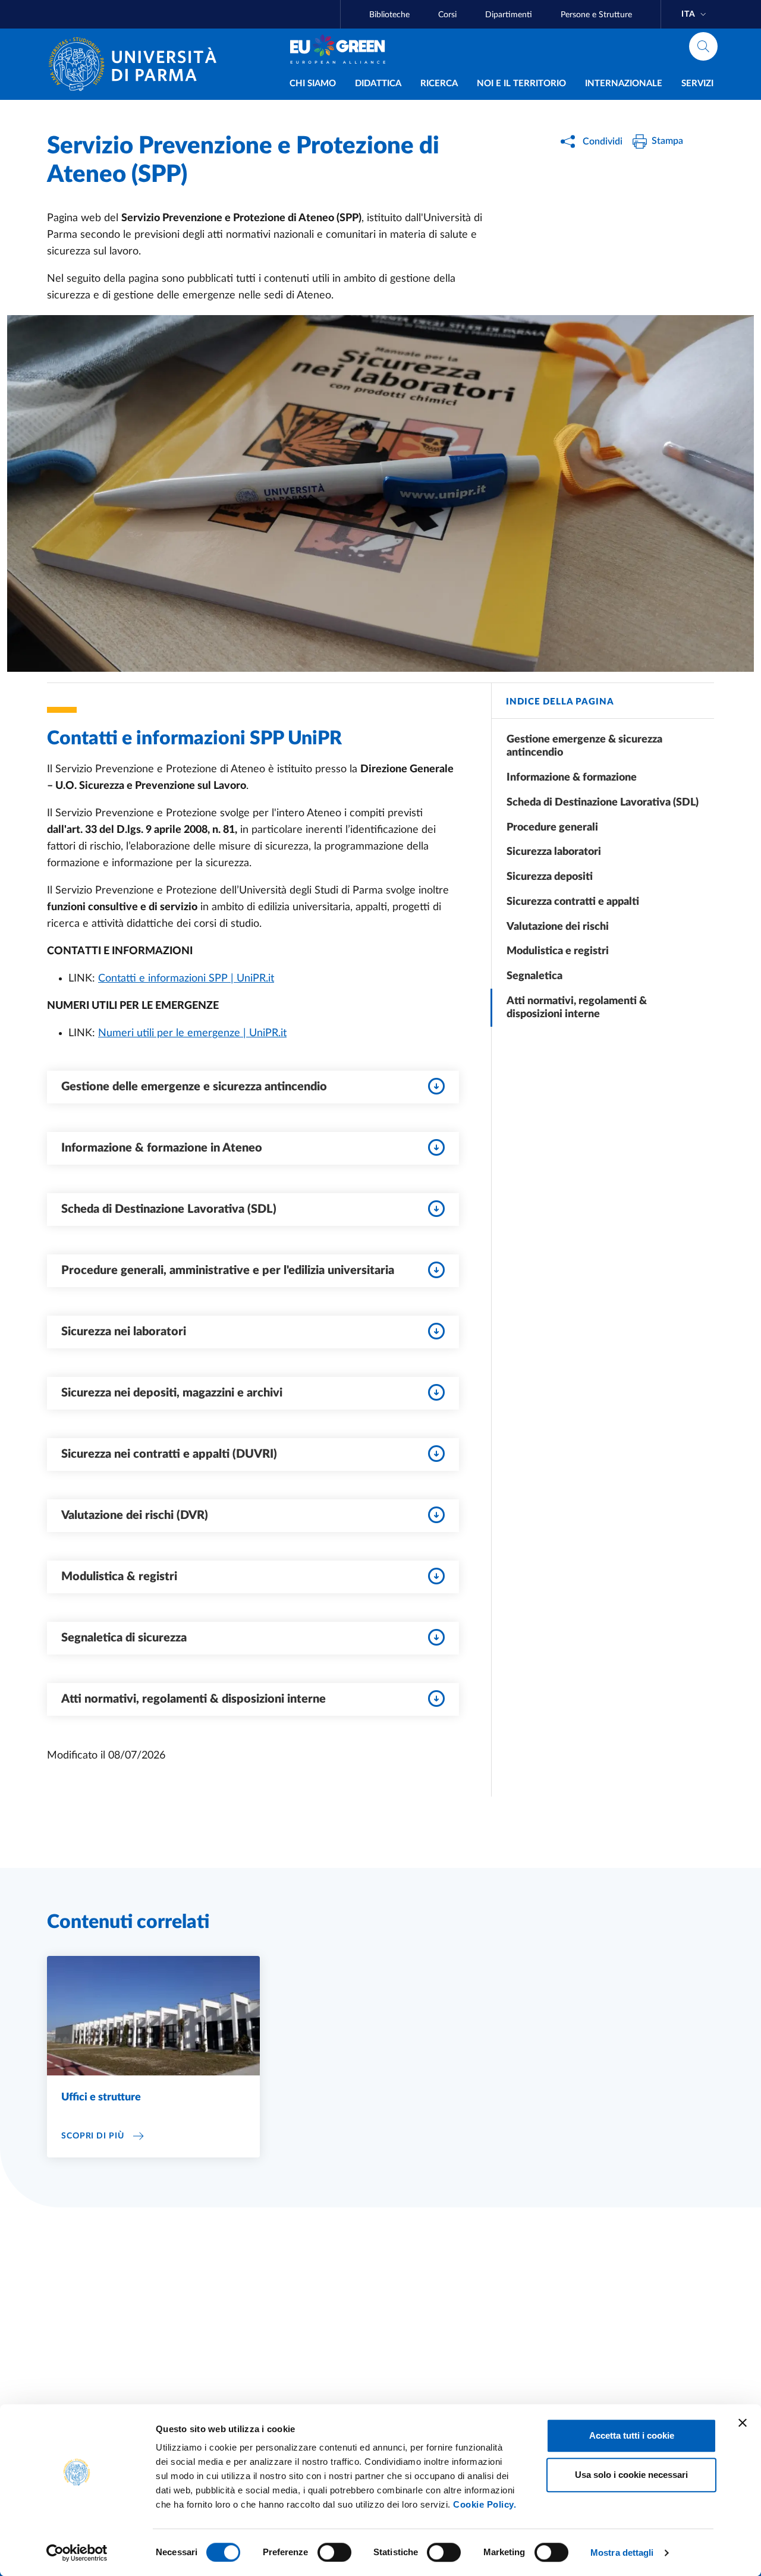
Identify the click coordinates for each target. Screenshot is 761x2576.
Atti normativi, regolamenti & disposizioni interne (194, 1699)
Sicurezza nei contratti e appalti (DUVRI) (169, 1454)
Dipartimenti (509, 15)
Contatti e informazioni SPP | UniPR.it (186, 979)
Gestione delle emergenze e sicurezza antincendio (194, 1087)
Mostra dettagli (622, 2553)
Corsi (447, 15)
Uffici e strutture (101, 2097)
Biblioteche (389, 15)
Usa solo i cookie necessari (631, 2475)
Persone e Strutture (596, 15)
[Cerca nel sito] (703, 46)
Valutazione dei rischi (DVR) (135, 1515)
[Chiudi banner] (743, 2423)
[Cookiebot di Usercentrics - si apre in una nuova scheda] (77, 2553)
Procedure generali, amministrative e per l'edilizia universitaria (228, 1270)
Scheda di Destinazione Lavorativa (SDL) (169, 1209)
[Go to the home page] (137, 64)
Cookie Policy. (485, 2504)
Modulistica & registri (119, 1577)
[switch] (334, 2552)
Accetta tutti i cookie (632, 2435)
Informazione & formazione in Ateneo (162, 1148)
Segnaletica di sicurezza (124, 1638)
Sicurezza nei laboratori (124, 1332)
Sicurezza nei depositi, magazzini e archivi (172, 1393)
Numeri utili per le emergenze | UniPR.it (192, 1033)
